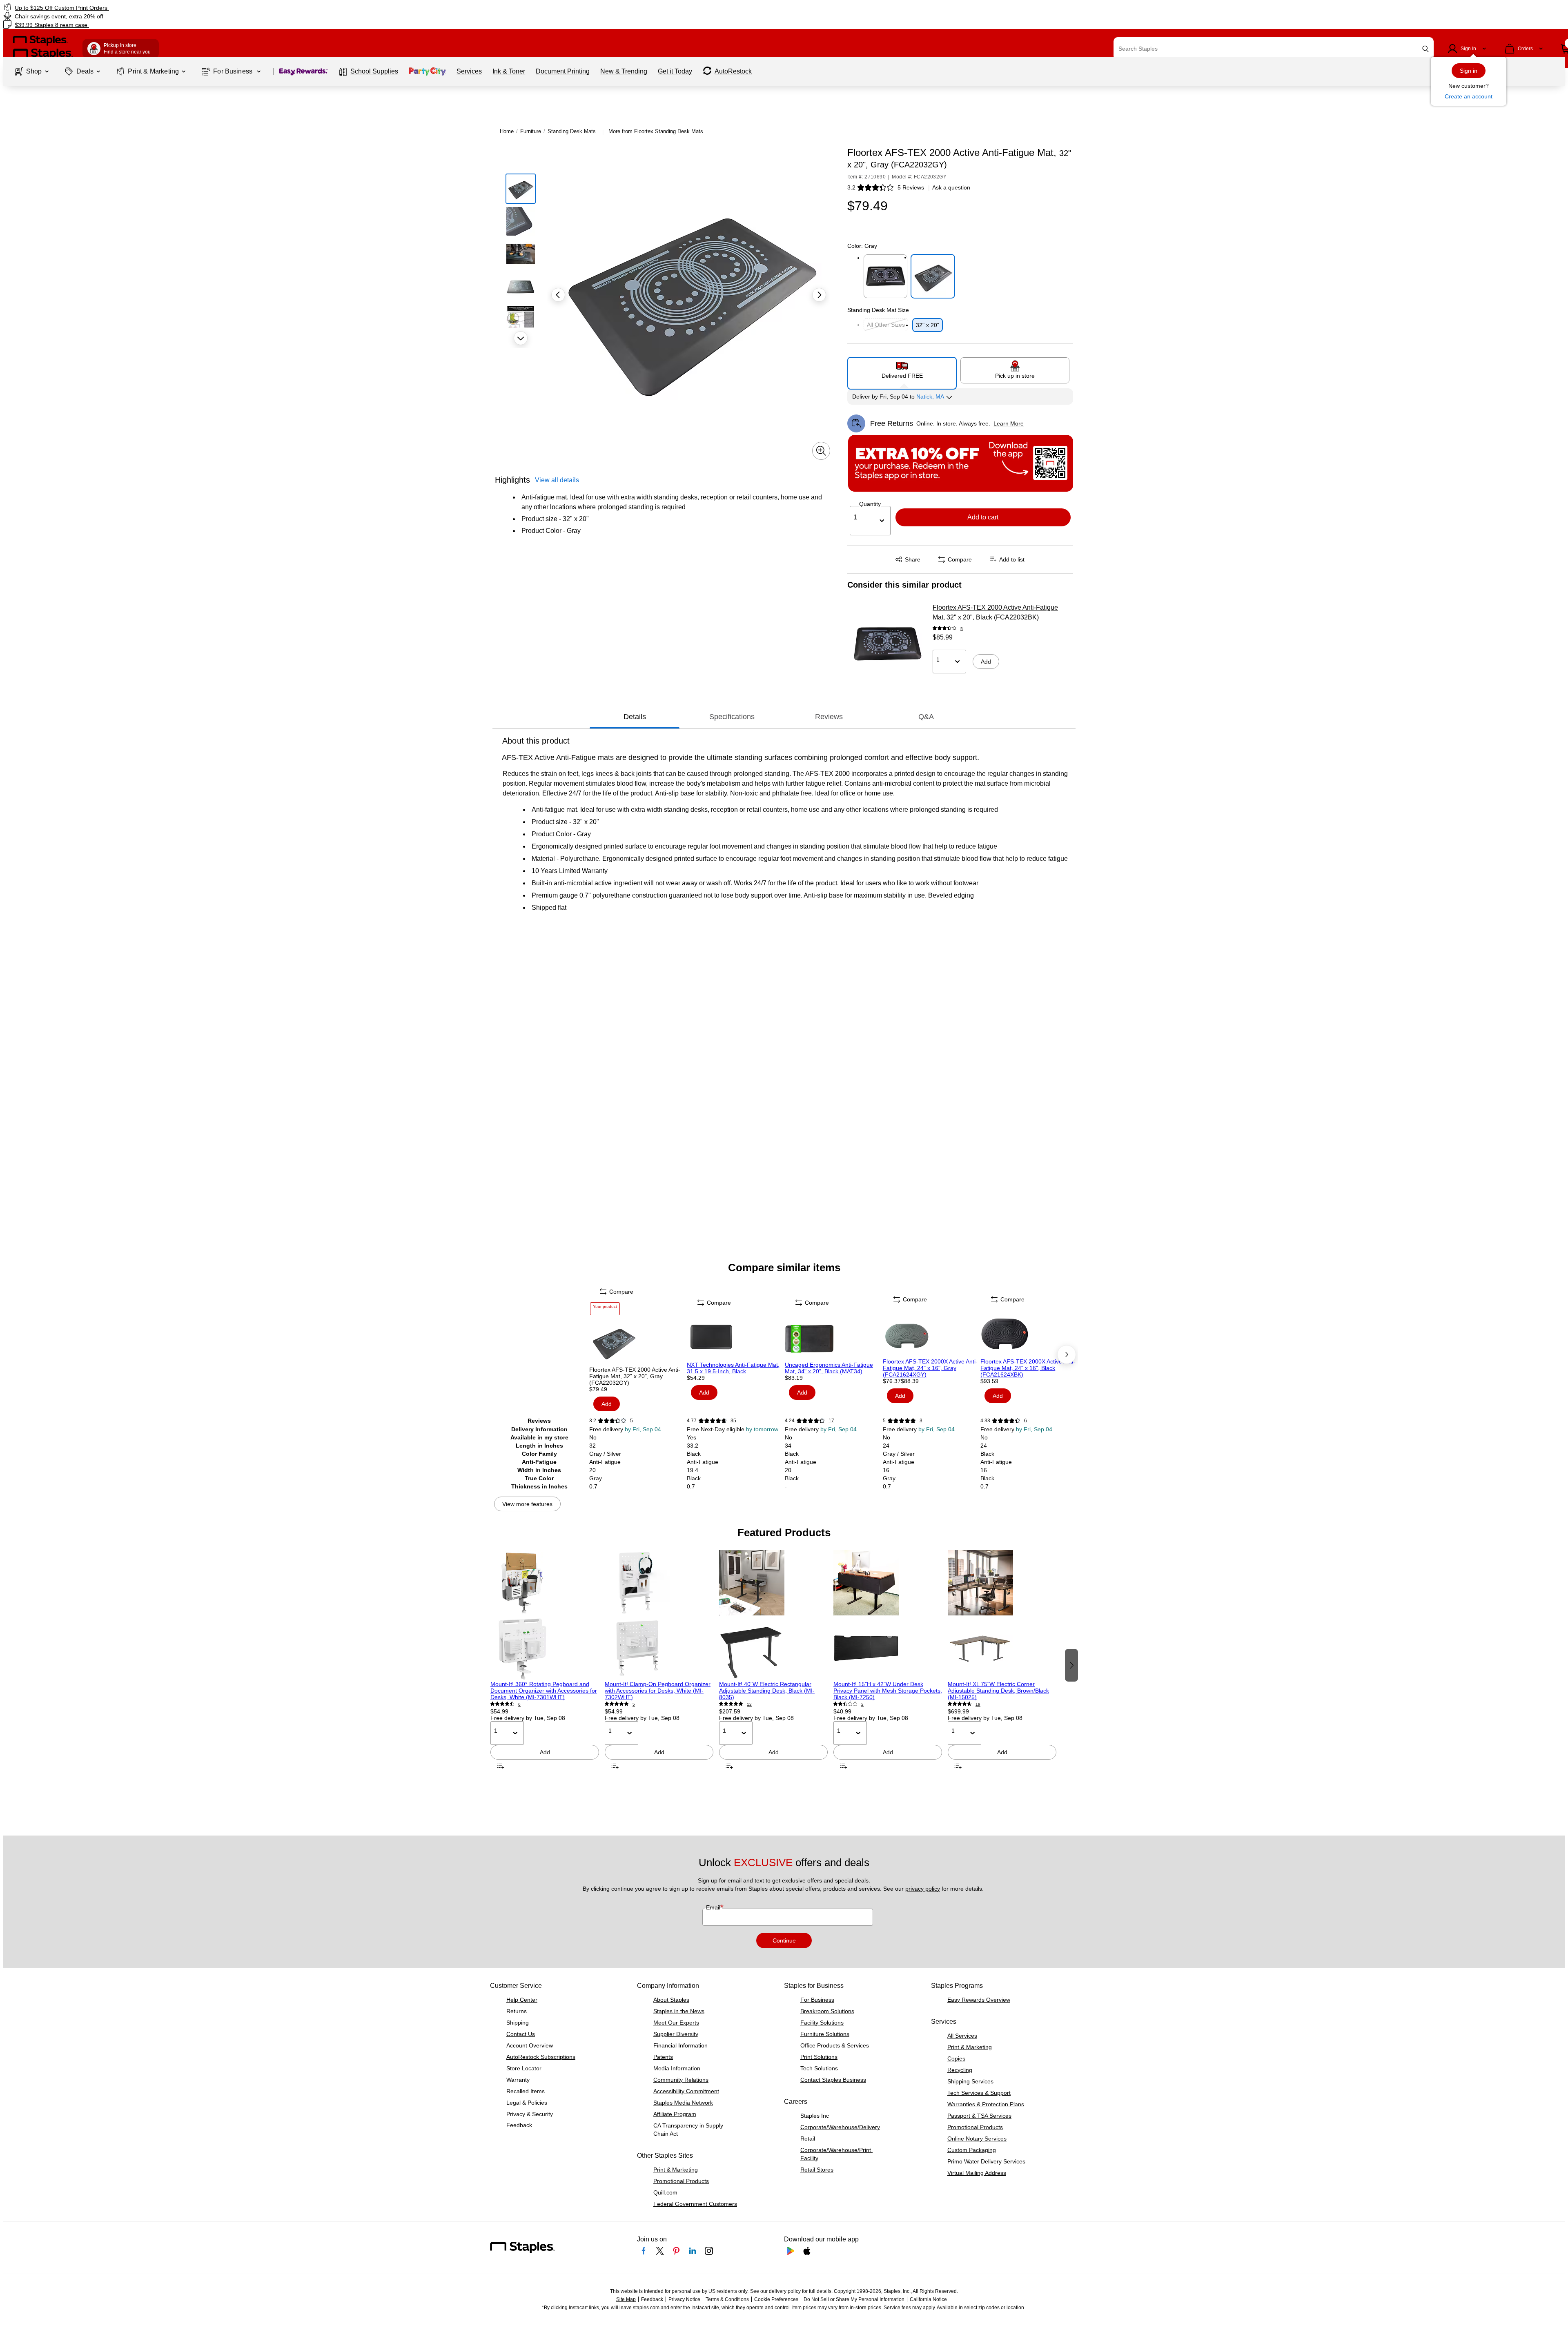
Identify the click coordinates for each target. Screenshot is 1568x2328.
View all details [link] (557, 480)
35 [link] (733, 1421)
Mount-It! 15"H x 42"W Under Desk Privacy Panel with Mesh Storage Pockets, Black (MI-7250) (888, 1691)
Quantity (870, 504)
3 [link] (921, 1421)
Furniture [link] (531, 131)
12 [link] (749, 1704)
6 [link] (1026, 1421)
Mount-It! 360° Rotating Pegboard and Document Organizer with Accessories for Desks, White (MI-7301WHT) (544, 1691)
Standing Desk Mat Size (878, 310)
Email (714, 1907)
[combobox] (1274, 49)
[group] (545, 1664)
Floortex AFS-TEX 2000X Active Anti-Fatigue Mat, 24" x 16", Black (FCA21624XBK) (1028, 1368)
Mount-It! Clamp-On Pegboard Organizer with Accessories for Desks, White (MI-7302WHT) (658, 1691)
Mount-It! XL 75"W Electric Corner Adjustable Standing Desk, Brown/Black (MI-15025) (998, 1691)
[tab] (635, 717)
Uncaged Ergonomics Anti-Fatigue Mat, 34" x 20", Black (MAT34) (829, 1368)
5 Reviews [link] (911, 187)
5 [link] (962, 629)
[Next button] (521, 338)
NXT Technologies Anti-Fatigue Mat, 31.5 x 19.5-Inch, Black (733, 1368)
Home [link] (507, 131)
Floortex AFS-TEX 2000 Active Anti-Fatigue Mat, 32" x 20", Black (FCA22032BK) (995, 612)
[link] (264, 8)
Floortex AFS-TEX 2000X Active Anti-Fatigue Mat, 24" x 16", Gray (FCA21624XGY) (930, 1368)
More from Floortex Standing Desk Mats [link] (656, 131)
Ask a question (951, 187)
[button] (1425, 49)
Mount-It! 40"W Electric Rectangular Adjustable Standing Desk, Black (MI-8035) (767, 1691)
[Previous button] (558, 295)
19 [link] (978, 1704)
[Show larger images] (821, 451)
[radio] (902, 370)
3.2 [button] (851, 187)
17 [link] (831, 1421)
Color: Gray (862, 246)
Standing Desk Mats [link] (572, 131)
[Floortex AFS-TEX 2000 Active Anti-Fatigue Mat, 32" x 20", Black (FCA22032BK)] (887, 644)
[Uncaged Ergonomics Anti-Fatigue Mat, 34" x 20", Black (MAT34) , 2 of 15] (833, 1337)
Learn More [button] (1009, 423)
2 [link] (862, 1704)
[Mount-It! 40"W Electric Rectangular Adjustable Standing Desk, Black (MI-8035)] (773, 1615)
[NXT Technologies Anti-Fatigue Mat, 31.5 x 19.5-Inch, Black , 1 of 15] (735, 1337)
